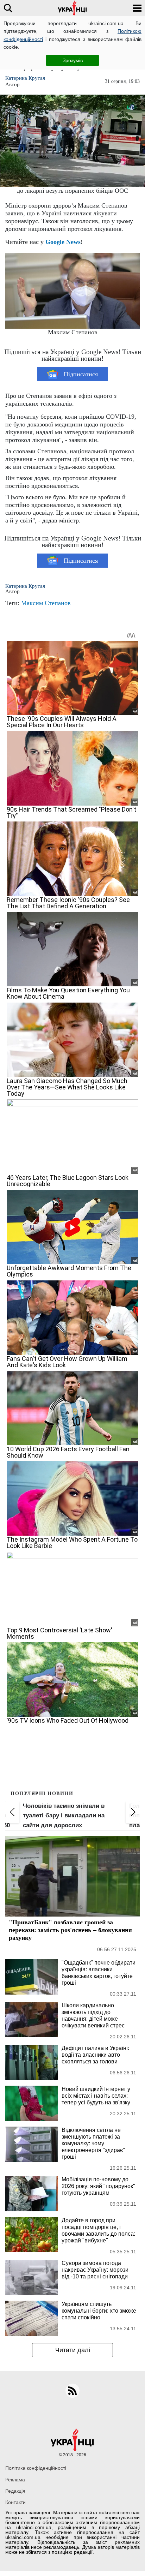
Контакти (15, 2502)
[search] (8, 8)
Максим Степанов (46, 603)
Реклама (15, 2480)
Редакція (15, 2491)
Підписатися (81, 374)
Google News (63, 242)
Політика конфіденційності (36, 2468)
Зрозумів (73, 60)
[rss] (72, 2391)
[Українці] (72, 8)
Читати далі (73, 2350)
